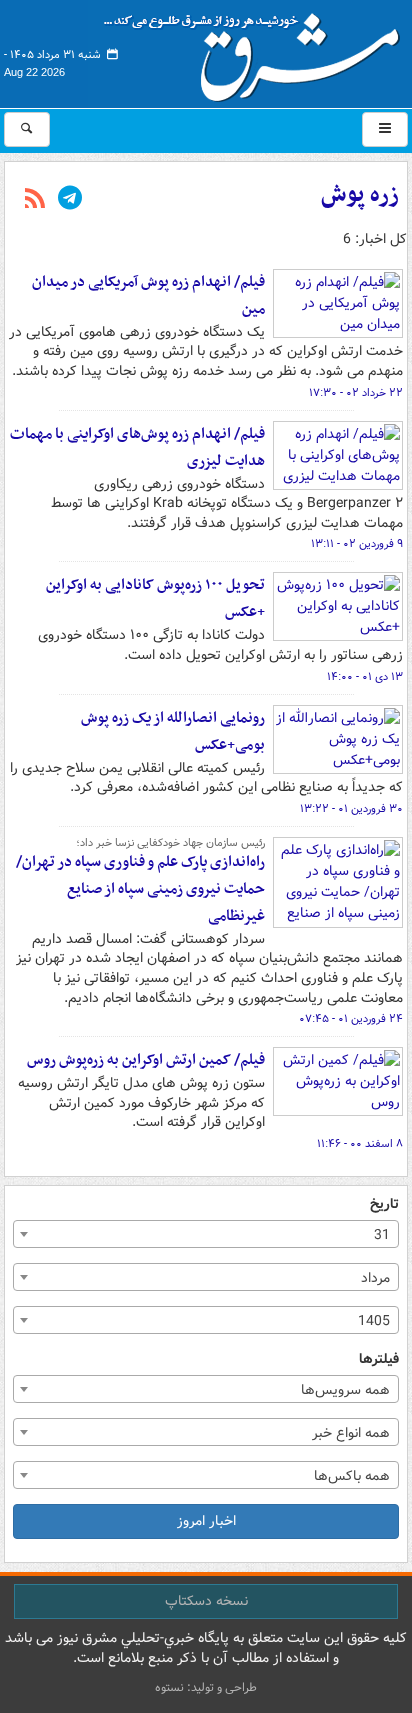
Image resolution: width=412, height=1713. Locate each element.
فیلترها (379, 1359)
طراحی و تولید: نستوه (206, 1687)
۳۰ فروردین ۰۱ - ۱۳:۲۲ (351, 809)
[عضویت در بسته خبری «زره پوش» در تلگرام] (70, 200)
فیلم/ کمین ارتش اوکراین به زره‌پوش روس (146, 1060)
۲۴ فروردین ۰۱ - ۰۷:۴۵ (351, 1019)
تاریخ (384, 1204)
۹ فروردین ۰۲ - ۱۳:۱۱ (357, 544)
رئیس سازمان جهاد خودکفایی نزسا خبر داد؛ (170, 843)
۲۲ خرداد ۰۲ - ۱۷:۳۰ (356, 393)
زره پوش (360, 195)
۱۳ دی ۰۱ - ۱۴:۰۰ (365, 677)
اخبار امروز (206, 1521)
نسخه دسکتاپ (206, 1601)
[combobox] (206, 1234)
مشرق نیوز (258, 50)
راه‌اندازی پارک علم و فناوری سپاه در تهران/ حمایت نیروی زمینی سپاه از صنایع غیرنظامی (140, 889)
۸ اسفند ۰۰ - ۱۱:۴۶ (360, 1144)
